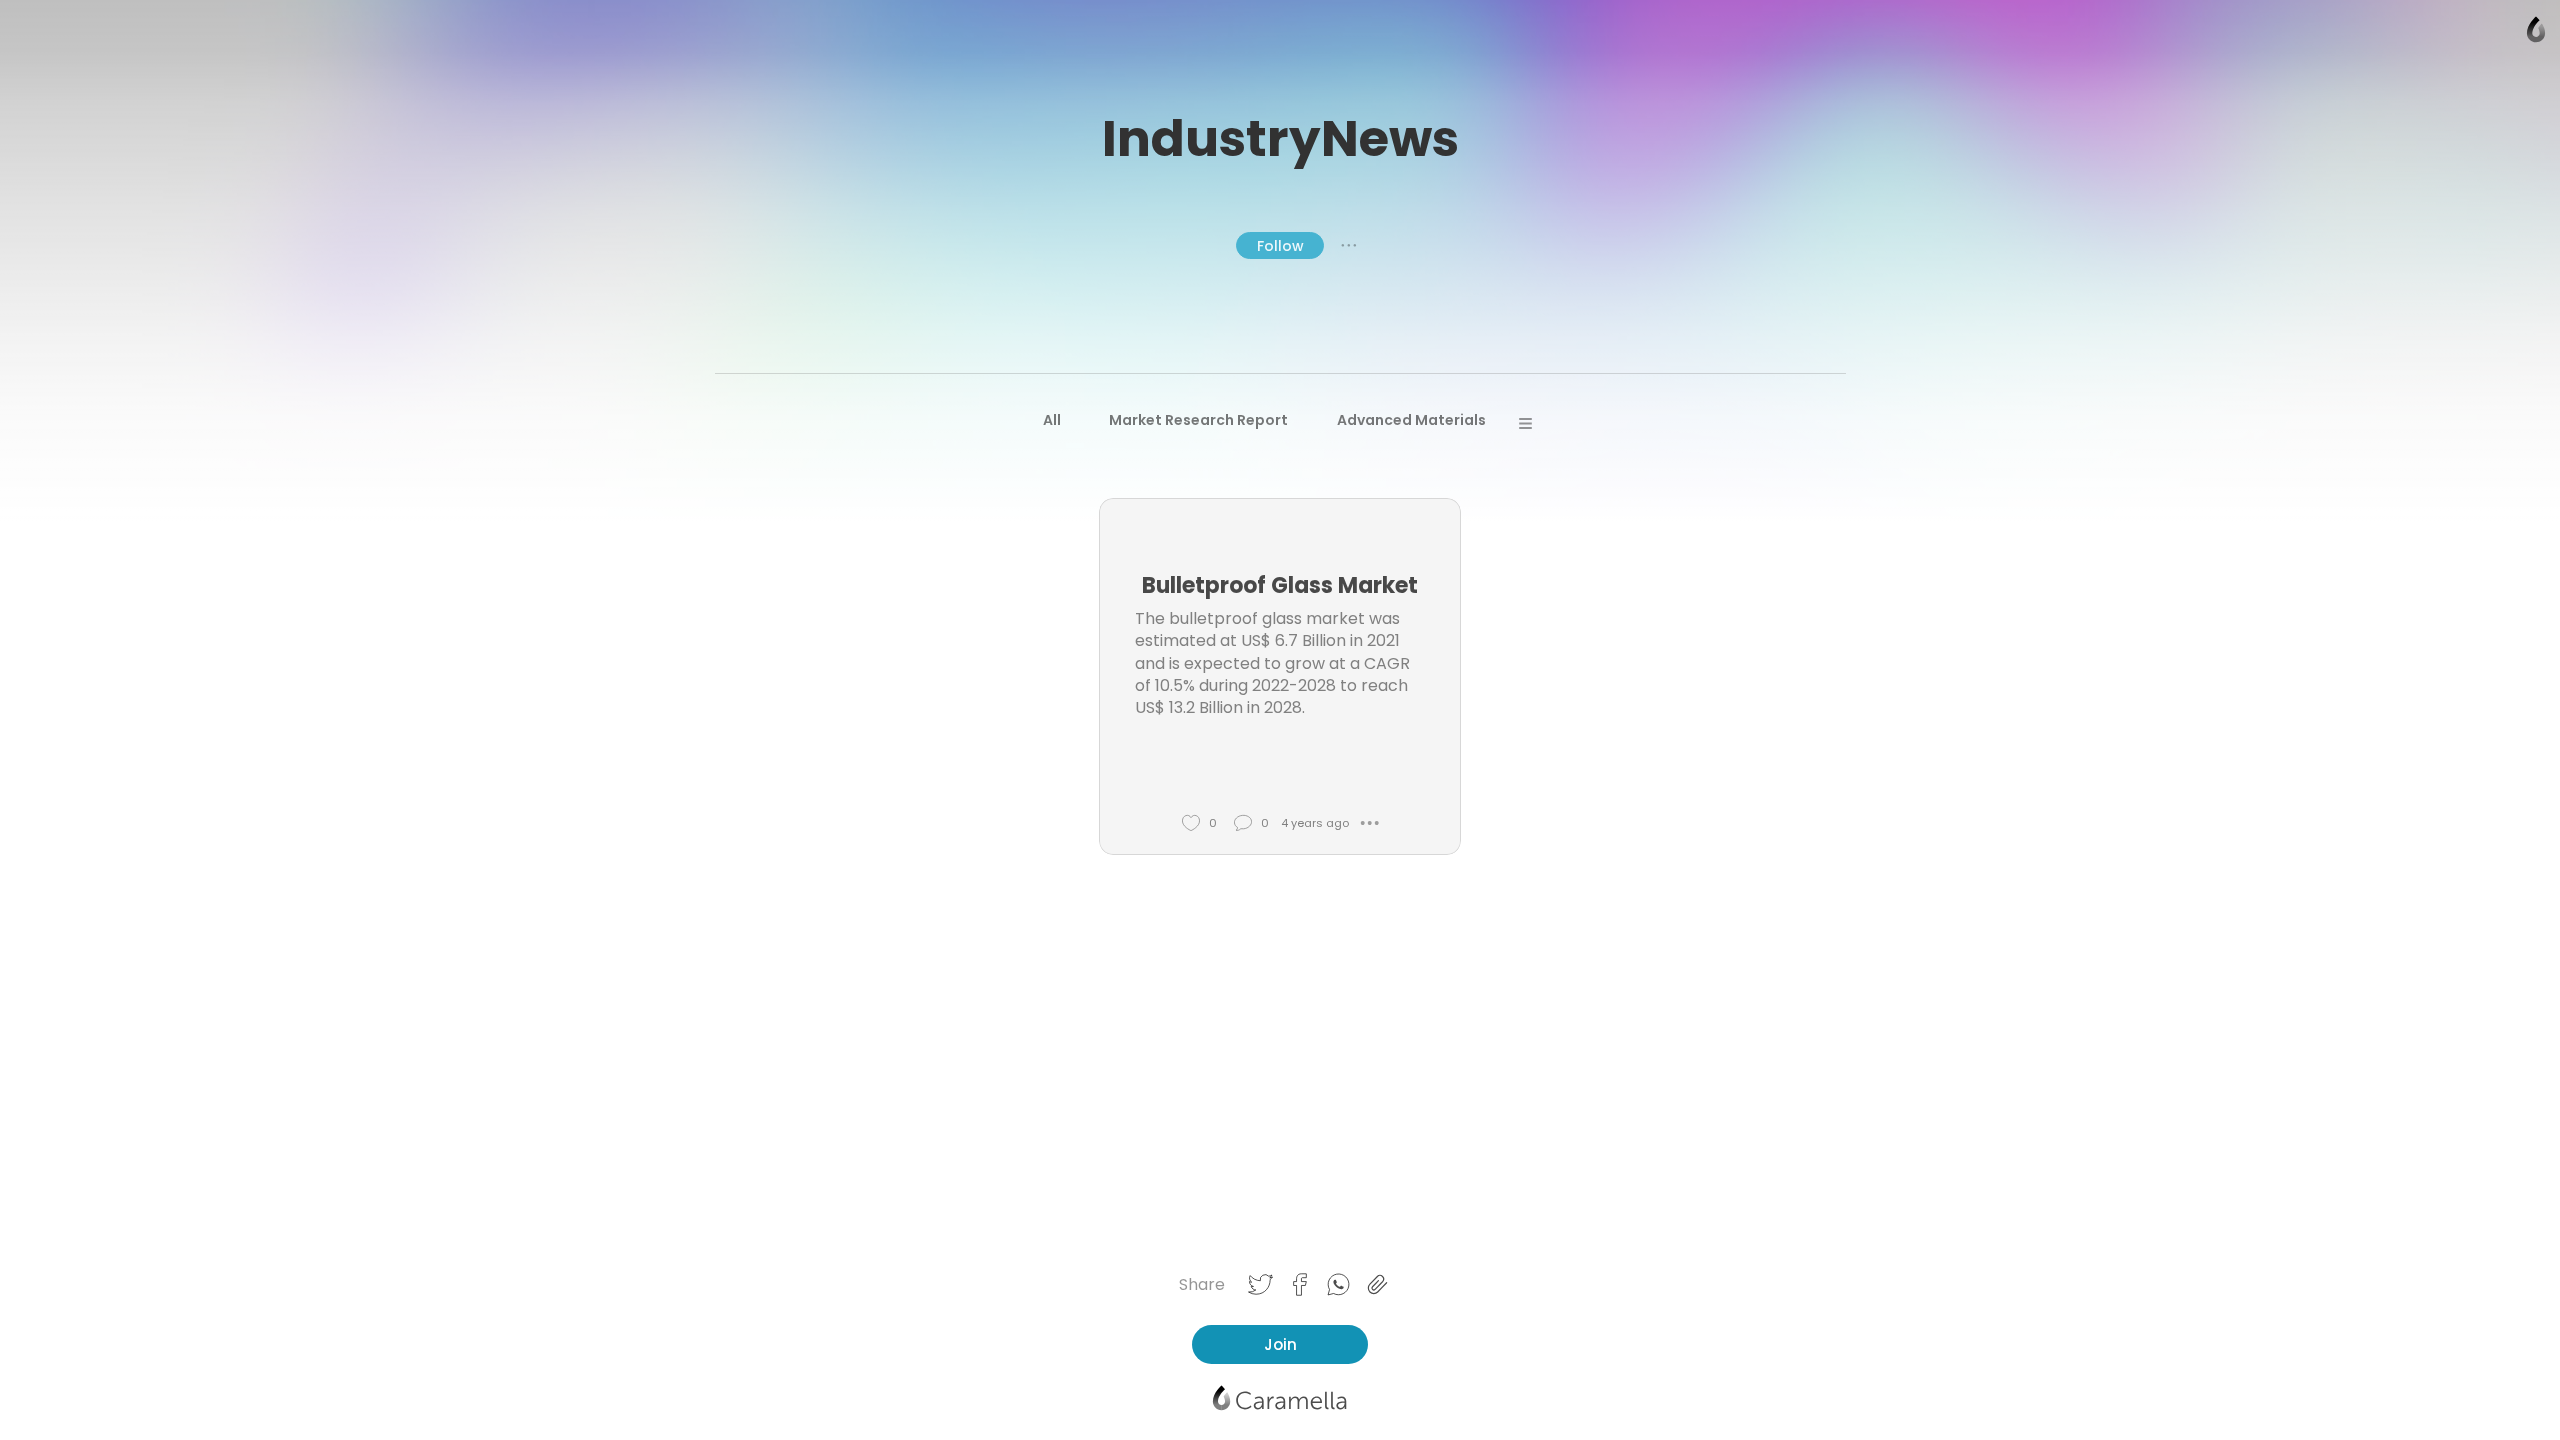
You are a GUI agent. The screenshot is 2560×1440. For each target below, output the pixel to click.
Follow (1280, 246)
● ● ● (1349, 245)
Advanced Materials (1411, 420)
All (1052, 420)
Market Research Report (1198, 420)
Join (1280, 1344)
